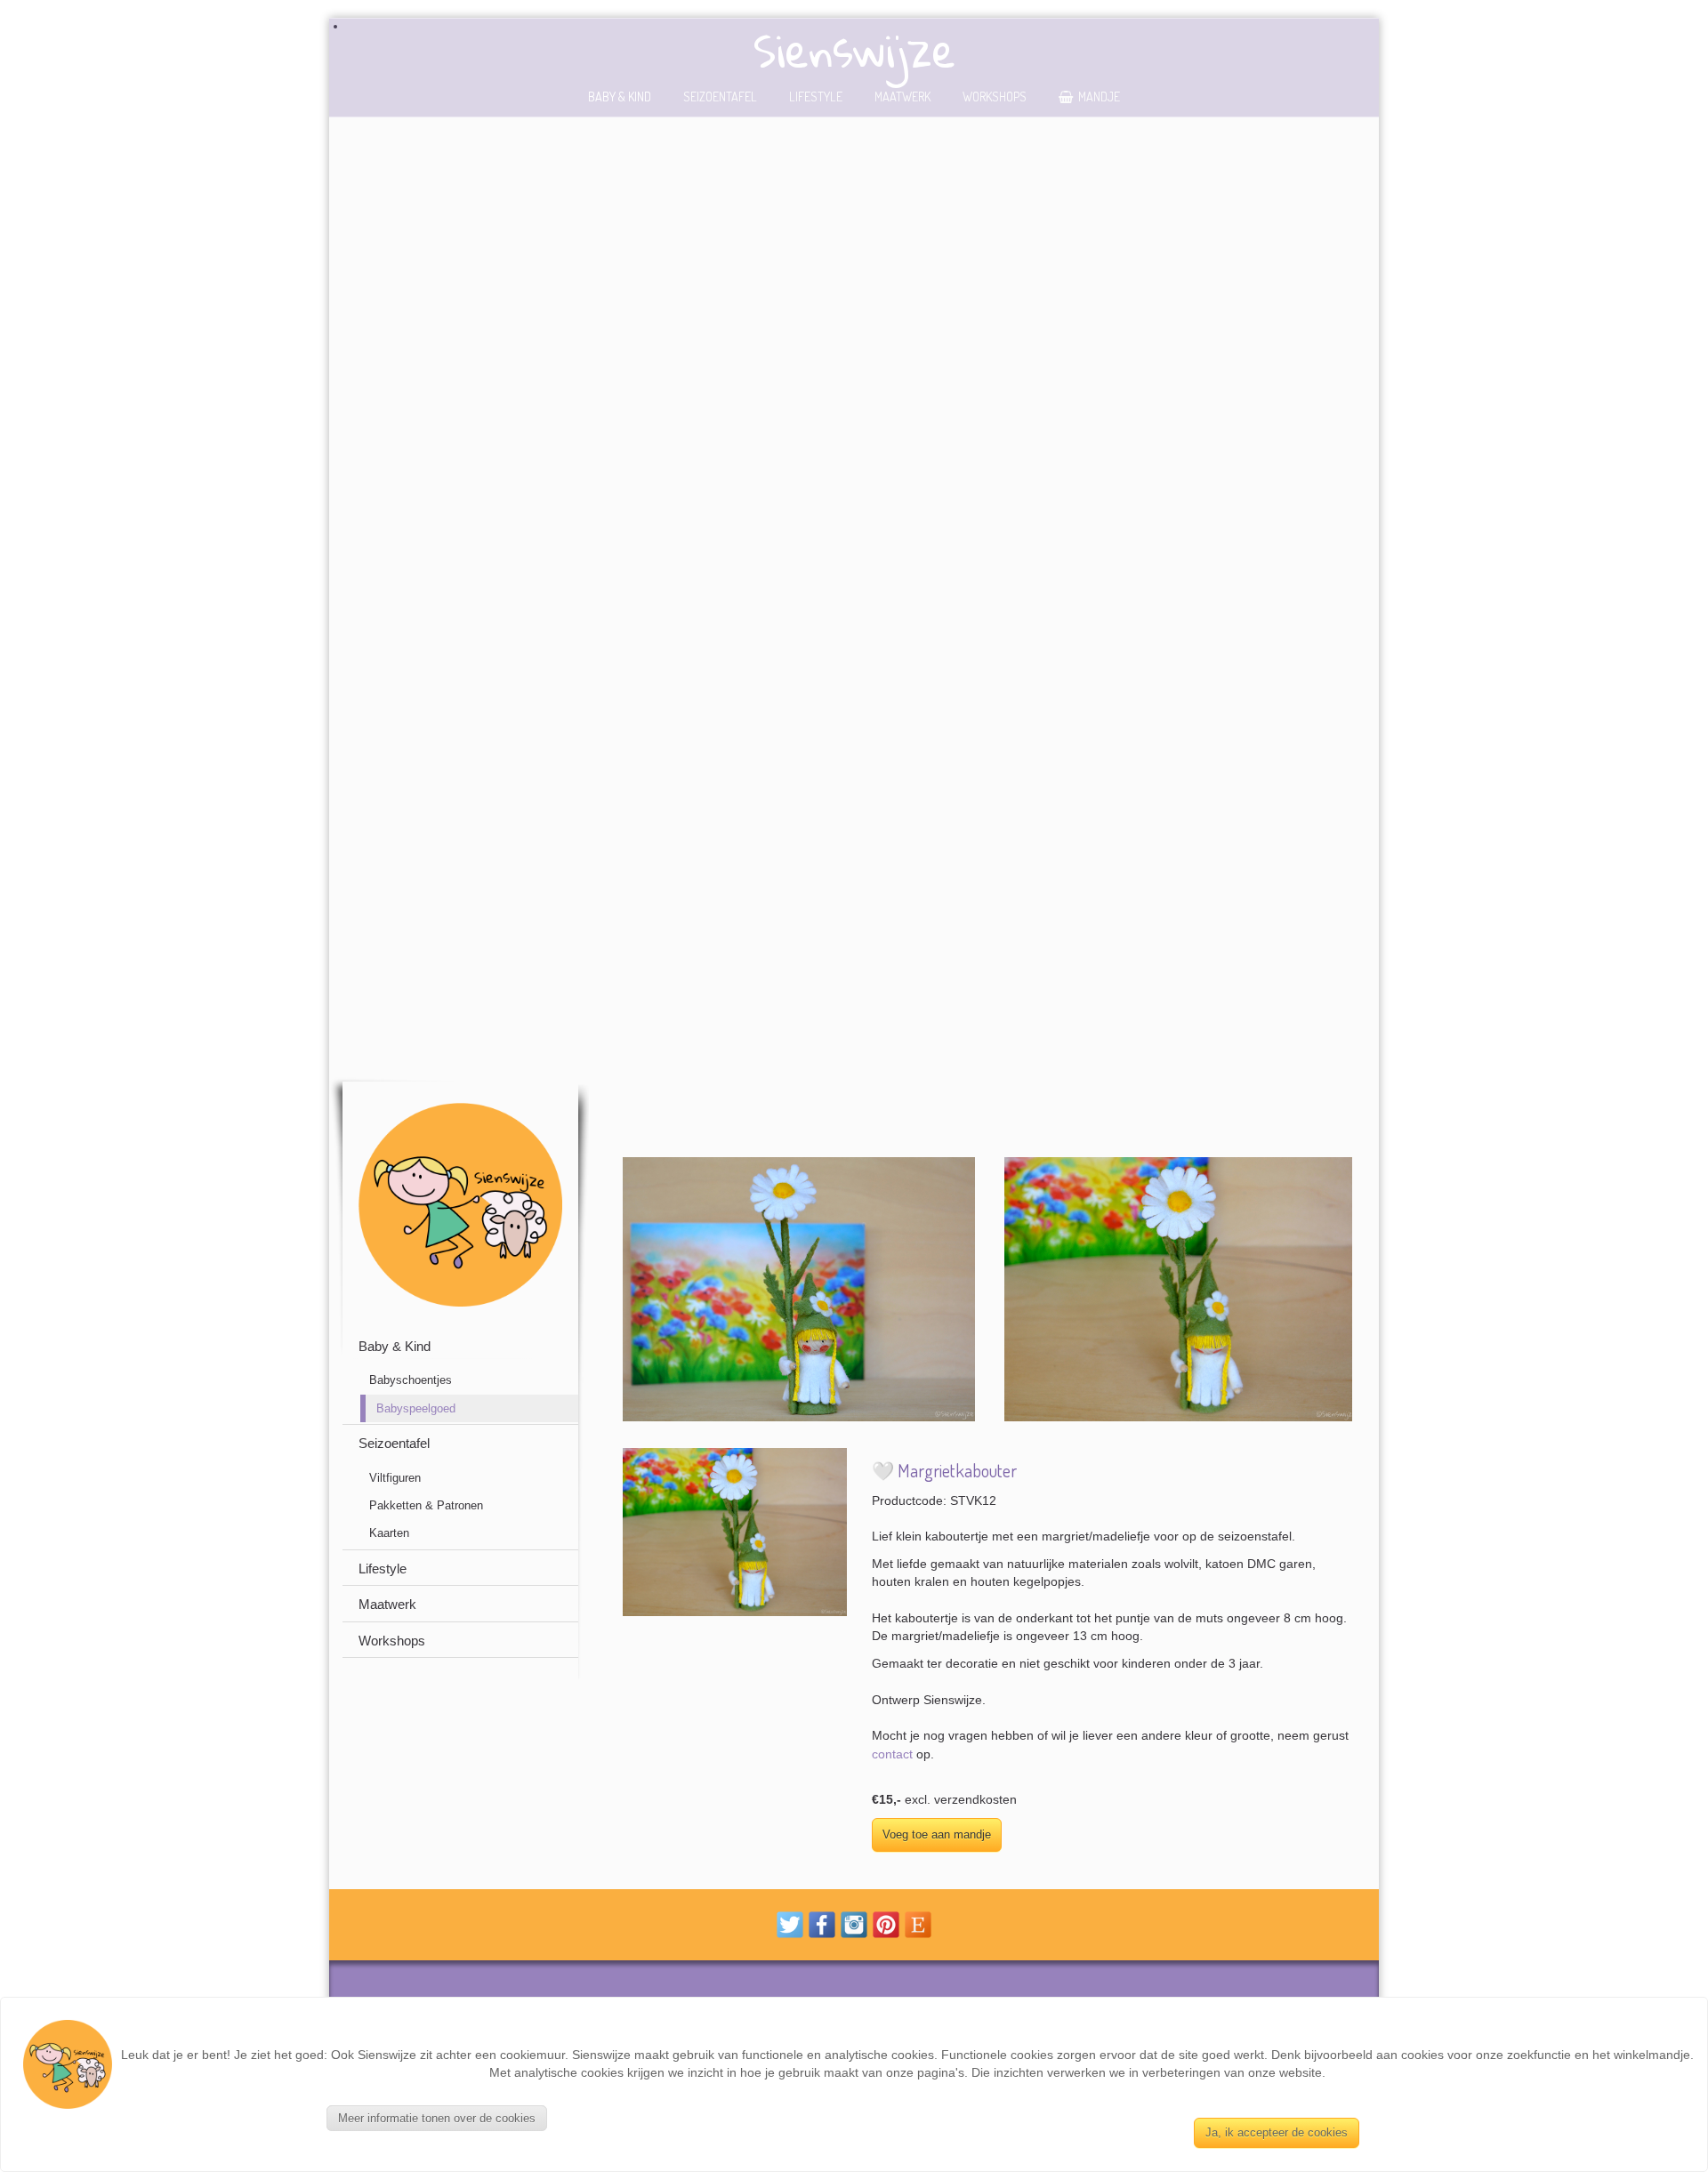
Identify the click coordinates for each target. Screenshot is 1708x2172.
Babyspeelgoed (416, 1408)
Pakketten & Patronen (426, 1505)
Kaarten (389, 1533)
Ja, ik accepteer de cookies (1277, 2132)
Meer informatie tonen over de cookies (437, 2118)
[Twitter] (790, 1923)
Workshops (995, 96)
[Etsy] (918, 1923)
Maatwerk (902, 96)
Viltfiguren (395, 1478)
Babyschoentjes (411, 1380)
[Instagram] (854, 1923)
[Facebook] (822, 1923)
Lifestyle (816, 96)
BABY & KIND (620, 96)
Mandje (1099, 96)
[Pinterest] (886, 1923)
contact (892, 1754)
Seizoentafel (720, 96)
